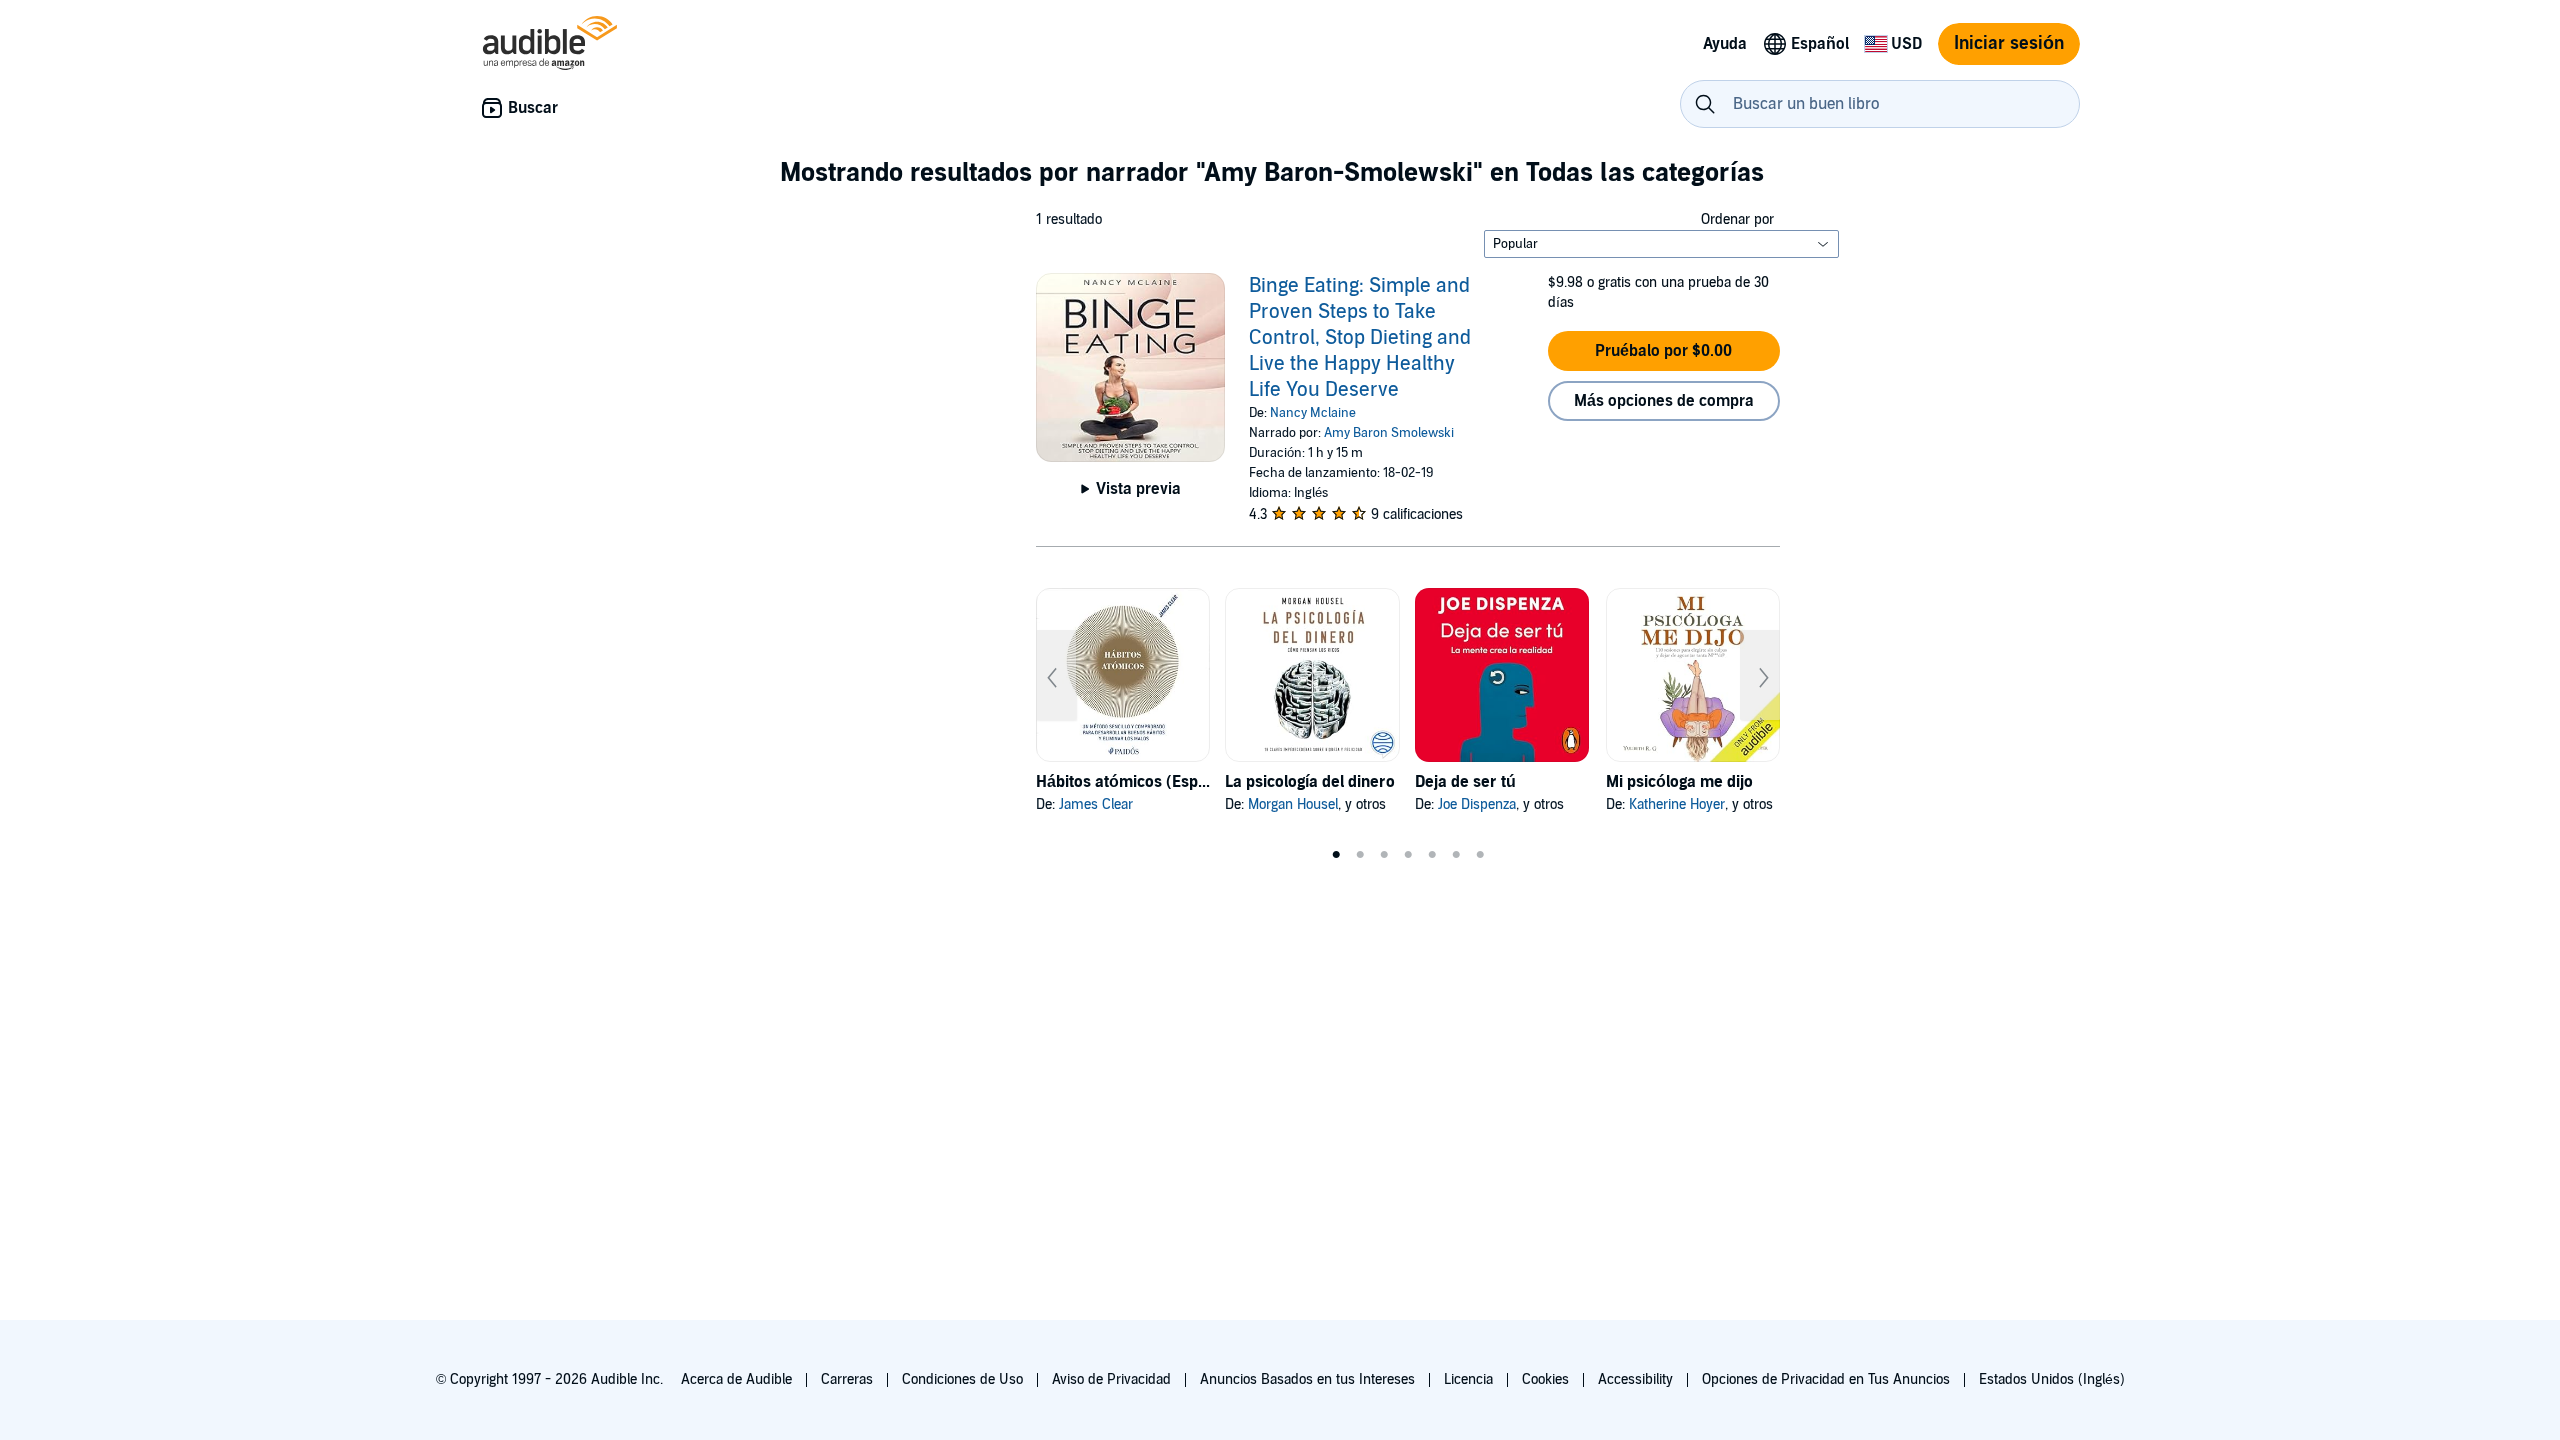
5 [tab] (1432, 855)
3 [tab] (1384, 855)
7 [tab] (1480, 855)
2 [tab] (1360, 855)
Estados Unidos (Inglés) (2052, 1379)
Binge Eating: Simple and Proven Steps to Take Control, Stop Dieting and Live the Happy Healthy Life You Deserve (1360, 338)
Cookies (1545, 1379)
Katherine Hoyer (1677, 804)
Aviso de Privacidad (1111, 1379)
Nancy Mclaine (1313, 413)
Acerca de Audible (736, 1379)
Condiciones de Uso (962, 1379)
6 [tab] (1456, 855)
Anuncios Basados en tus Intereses (1307, 1379)
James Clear (1096, 804)
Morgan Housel (1293, 804)
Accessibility (1635, 1379)
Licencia (1468, 1379)
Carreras (847, 1379)
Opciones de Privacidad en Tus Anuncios (1826, 1379)
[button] (1664, 351)
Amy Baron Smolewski (1389, 433)
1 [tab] (1336, 855)
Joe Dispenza (1477, 804)
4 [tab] (1408, 855)
